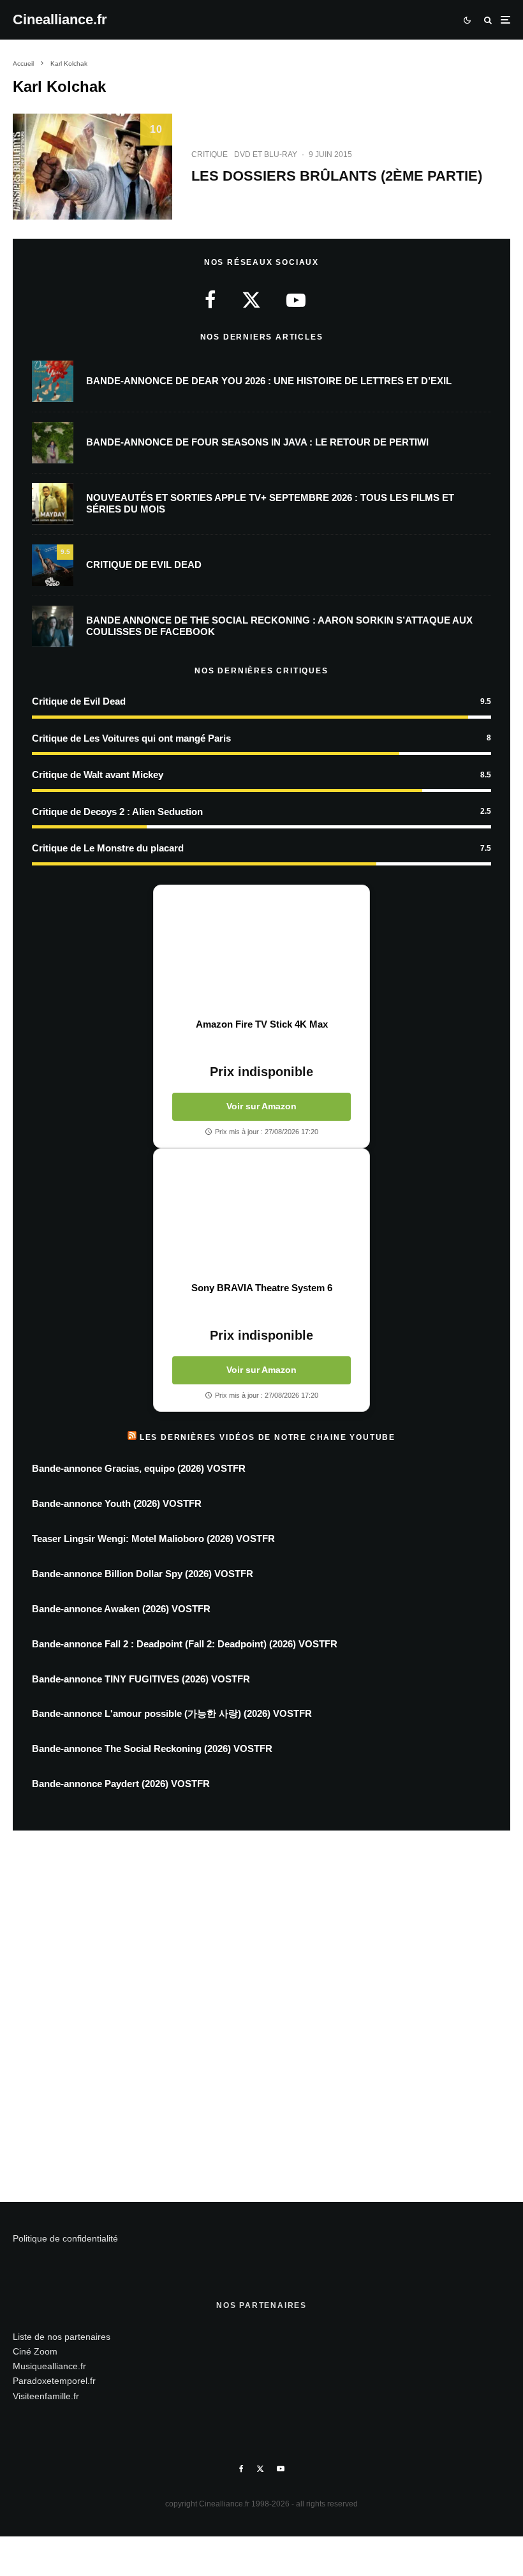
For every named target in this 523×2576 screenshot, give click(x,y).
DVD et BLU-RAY (266, 154)
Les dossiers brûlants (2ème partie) (337, 176)
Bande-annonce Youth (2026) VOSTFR (117, 1503)
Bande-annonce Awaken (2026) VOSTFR (121, 1609)
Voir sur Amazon (261, 1106)
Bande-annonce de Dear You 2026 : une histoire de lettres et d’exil (269, 381)
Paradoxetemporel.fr (54, 2381)
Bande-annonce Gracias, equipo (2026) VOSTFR (139, 1468)
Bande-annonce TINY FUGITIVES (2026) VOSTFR (141, 1679)
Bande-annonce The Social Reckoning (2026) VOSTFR (152, 1749)
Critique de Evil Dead (144, 565)
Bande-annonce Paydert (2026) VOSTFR (121, 1784)
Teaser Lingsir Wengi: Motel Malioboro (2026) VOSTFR (153, 1539)
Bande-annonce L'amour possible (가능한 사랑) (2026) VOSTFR (172, 1713)
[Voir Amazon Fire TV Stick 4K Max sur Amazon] (261, 952)
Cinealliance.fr (60, 20)
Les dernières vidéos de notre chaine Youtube (268, 1437)
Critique (210, 154)
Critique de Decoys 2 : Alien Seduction (117, 812)
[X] (260, 2469)
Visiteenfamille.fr (46, 2396)
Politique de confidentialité (65, 2238)
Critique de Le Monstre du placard (108, 848)
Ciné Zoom (35, 2351)
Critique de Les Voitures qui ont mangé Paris (131, 738)
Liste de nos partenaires (62, 2337)
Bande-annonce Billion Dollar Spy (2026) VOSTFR (143, 1574)
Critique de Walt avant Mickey (98, 775)
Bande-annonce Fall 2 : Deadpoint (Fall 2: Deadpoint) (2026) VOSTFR (185, 1644)
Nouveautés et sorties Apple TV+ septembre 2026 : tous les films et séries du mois (270, 503)
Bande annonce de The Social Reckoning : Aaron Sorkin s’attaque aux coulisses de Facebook (279, 626)
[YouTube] (281, 2469)
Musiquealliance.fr (49, 2366)
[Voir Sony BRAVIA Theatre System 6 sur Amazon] (261, 1215)
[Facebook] (241, 2469)
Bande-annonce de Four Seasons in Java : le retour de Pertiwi (257, 442)
